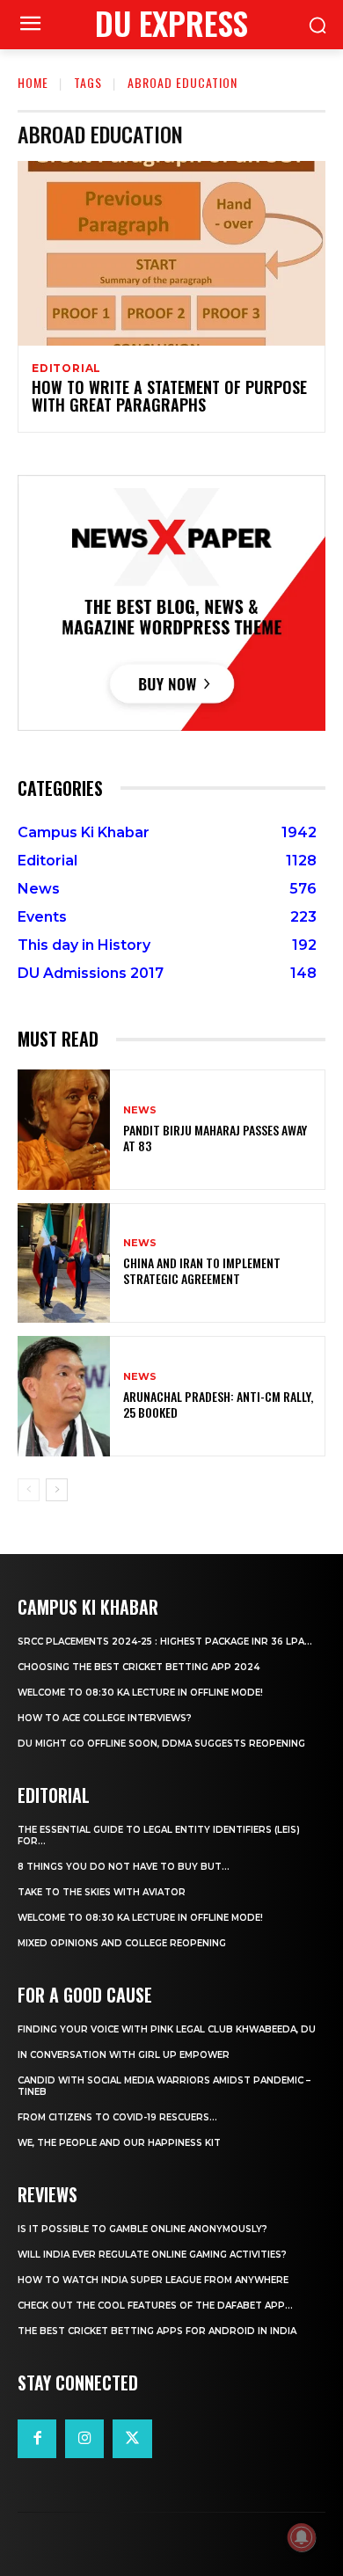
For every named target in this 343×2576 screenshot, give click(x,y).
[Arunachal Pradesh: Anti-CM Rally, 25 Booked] (64, 1396)
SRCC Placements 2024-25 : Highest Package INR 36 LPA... (165, 1642)
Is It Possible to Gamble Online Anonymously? (142, 2229)
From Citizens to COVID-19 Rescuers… (117, 2117)
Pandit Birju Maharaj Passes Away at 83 (215, 1138)
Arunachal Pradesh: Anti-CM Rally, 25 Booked (218, 1404)
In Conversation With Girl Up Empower (124, 2055)
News (140, 1110)
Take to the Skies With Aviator (102, 1892)
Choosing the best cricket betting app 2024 (139, 1667)
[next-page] (57, 1490)
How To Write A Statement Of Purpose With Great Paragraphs (169, 396)
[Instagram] (84, 2439)
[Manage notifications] (302, 2537)
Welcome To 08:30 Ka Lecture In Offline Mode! (140, 1693)
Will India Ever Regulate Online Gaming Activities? (152, 2255)
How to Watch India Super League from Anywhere (153, 2280)
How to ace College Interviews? (105, 1718)
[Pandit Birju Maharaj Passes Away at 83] (64, 1130)
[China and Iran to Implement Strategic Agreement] (64, 1263)
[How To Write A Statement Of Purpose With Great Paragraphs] (171, 253)
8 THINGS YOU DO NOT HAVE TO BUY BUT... (124, 1867)
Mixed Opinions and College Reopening (122, 1943)
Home (33, 82)
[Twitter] (132, 2439)
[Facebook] (37, 2439)
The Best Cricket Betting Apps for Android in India (157, 2331)
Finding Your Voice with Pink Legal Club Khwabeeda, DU (167, 2029)
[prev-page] (29, 1490)
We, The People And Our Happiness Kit (119, 2143)
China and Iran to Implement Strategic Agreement (202, 1270)
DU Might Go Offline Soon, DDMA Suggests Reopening (161, 1744)
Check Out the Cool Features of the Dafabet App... (155, 2306)
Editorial (66, 369)
